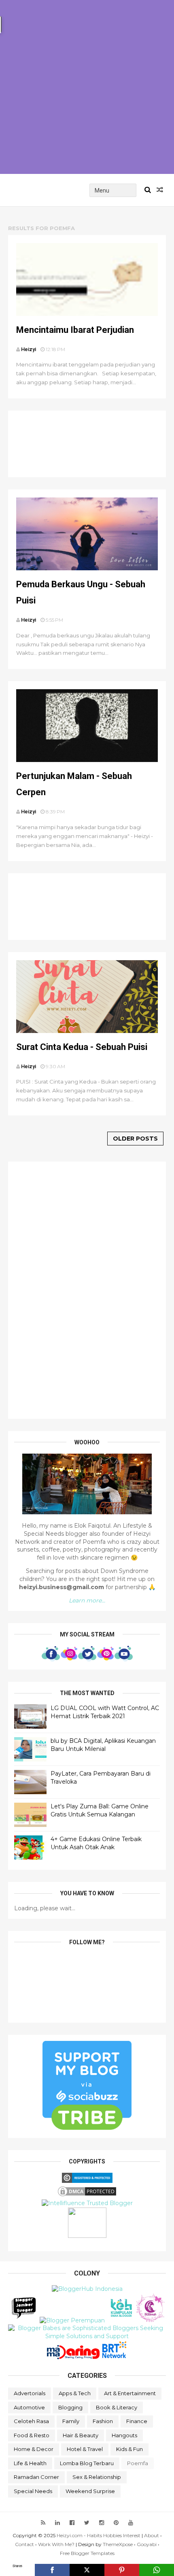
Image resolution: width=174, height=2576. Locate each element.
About (152, 2535)
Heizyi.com (45, 190)
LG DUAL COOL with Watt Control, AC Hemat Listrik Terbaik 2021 (105, 1712)
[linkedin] (57, 2523)
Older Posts (135, 1139)
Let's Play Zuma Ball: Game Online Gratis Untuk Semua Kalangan (100, 1810)
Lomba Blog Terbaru (87, 2463)
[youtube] (131, 2523)
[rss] (43, 2523)
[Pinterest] (122, 2570)
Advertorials (30, 2393)
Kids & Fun (129, 2449)
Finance (137, 2421)
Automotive (29, 2407)
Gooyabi (147, 2544)
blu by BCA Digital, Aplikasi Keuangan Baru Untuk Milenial (103, 1745)
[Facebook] (52, 2570)
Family (71, 2421)
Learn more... (87, 1600)
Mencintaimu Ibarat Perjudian (75, 330)
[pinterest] (116, 2523)
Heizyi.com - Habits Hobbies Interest (99, 2535)
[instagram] (102, 2523)
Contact (24, 2544)
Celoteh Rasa (31, 2421)
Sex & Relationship (97, 2477)
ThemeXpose (118, 2544)
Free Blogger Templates (87, 2553)
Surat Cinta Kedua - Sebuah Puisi (82, 1047)
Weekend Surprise (90, 2491)
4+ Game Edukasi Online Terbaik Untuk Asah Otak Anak (96, 1843)
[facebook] (72, 2523)
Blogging (70, 2407)
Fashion (103, 2421)
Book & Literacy (117, 2407)
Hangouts (124, 2435)
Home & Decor (34, 2449)
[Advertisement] (87, 87)
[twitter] (87, 2523)
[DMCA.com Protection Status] (87, 2195)
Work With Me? (56, 2544)
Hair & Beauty (81, 2435)
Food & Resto (32, 2435)
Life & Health (30, 2463)
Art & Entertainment (130, 2393)
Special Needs (33, 2491)
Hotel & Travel (85, 2449)
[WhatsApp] (157, 2570)
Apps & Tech (75, 2393)
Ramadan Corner (36, 2477)
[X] (87, 2570)
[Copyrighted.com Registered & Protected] (87, 2181)
